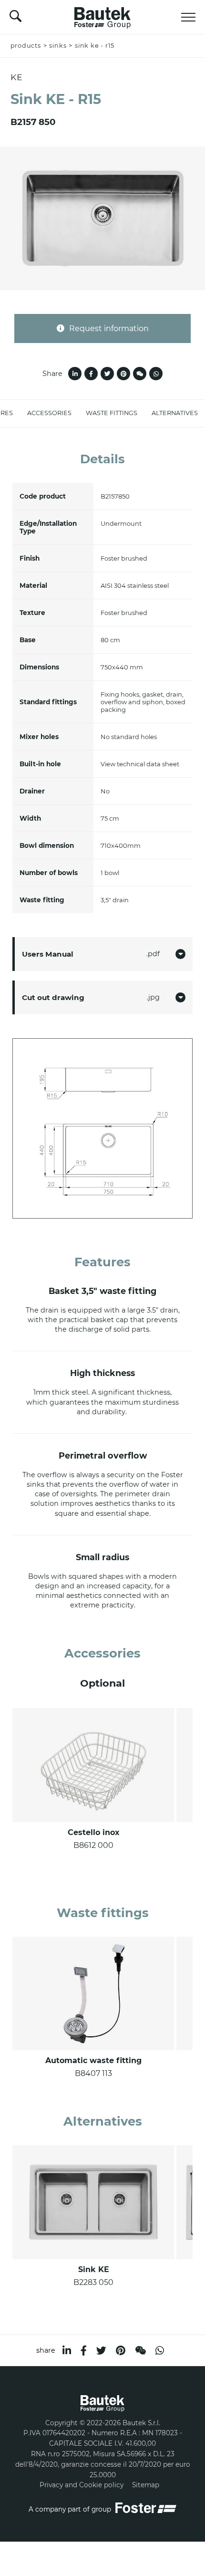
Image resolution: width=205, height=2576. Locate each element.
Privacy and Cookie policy (82, 2485)
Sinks (58, 46)
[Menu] (188, 17)
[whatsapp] (160, 2351)
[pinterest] (121, 2351)
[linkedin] (67, 2351)
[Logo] (102, 15)
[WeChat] (140, 2351)
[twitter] (101, 2351)
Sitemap (146, 2485)
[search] (15, 19)
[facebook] (84, 2351)
